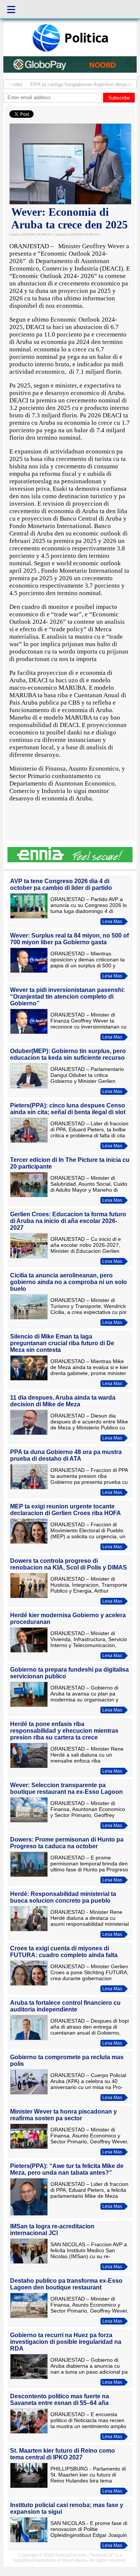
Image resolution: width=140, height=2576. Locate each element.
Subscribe (119, 98)
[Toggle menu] (11, 9)
